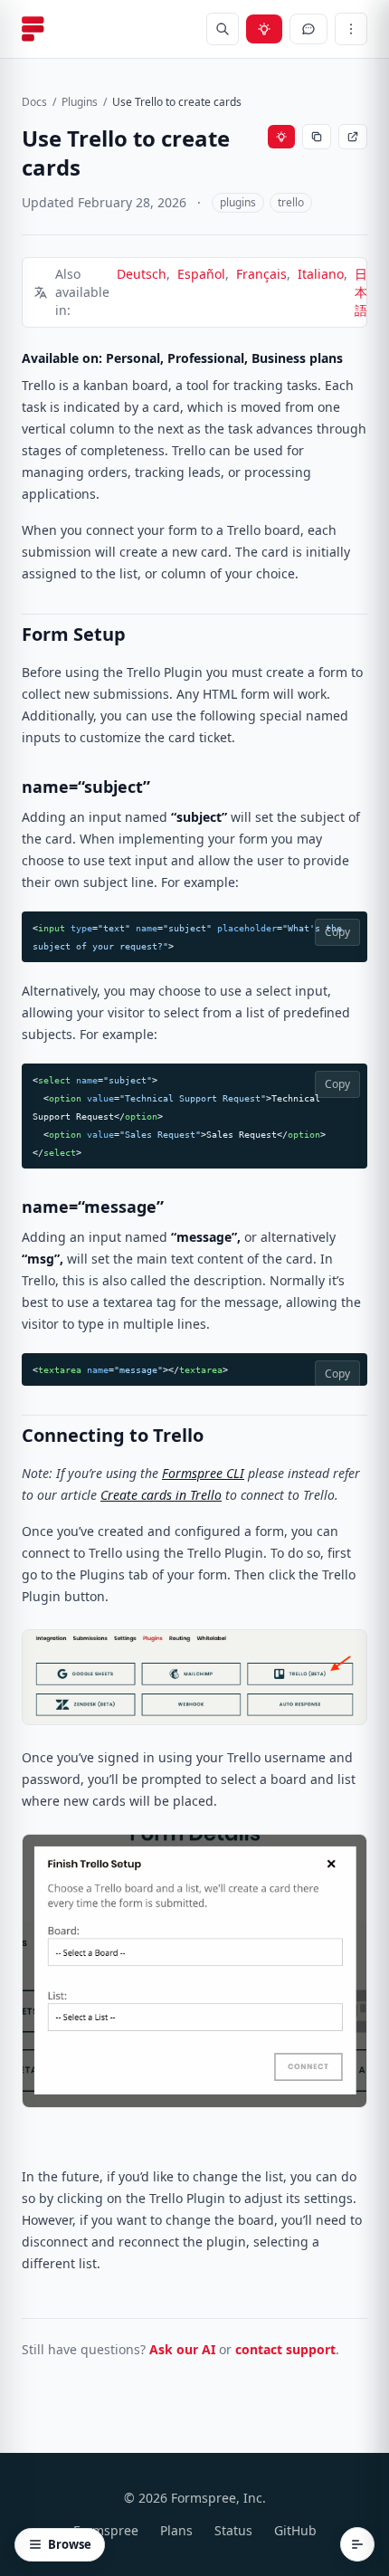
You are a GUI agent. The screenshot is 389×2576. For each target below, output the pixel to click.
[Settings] (351, 29)
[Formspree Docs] (33, 29)
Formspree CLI (203, 1473)
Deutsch (142, 274)
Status (233, 2530)
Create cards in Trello (161, 1495)
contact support (285, 2349)
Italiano (321, 274)
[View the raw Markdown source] (353, 137)
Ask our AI (182, 2349)
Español (201, 274)
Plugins (80, 102)
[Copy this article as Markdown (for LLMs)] (317, 137)
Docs (34, 102)
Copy (337, 932)
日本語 (361, 292)
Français (261, 274)
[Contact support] (308, 29)
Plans (176, 2530)
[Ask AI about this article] (281, 137)
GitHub (295, 2530)
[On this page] (357, 2544)
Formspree (106, 2530)
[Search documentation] (223, 29)
